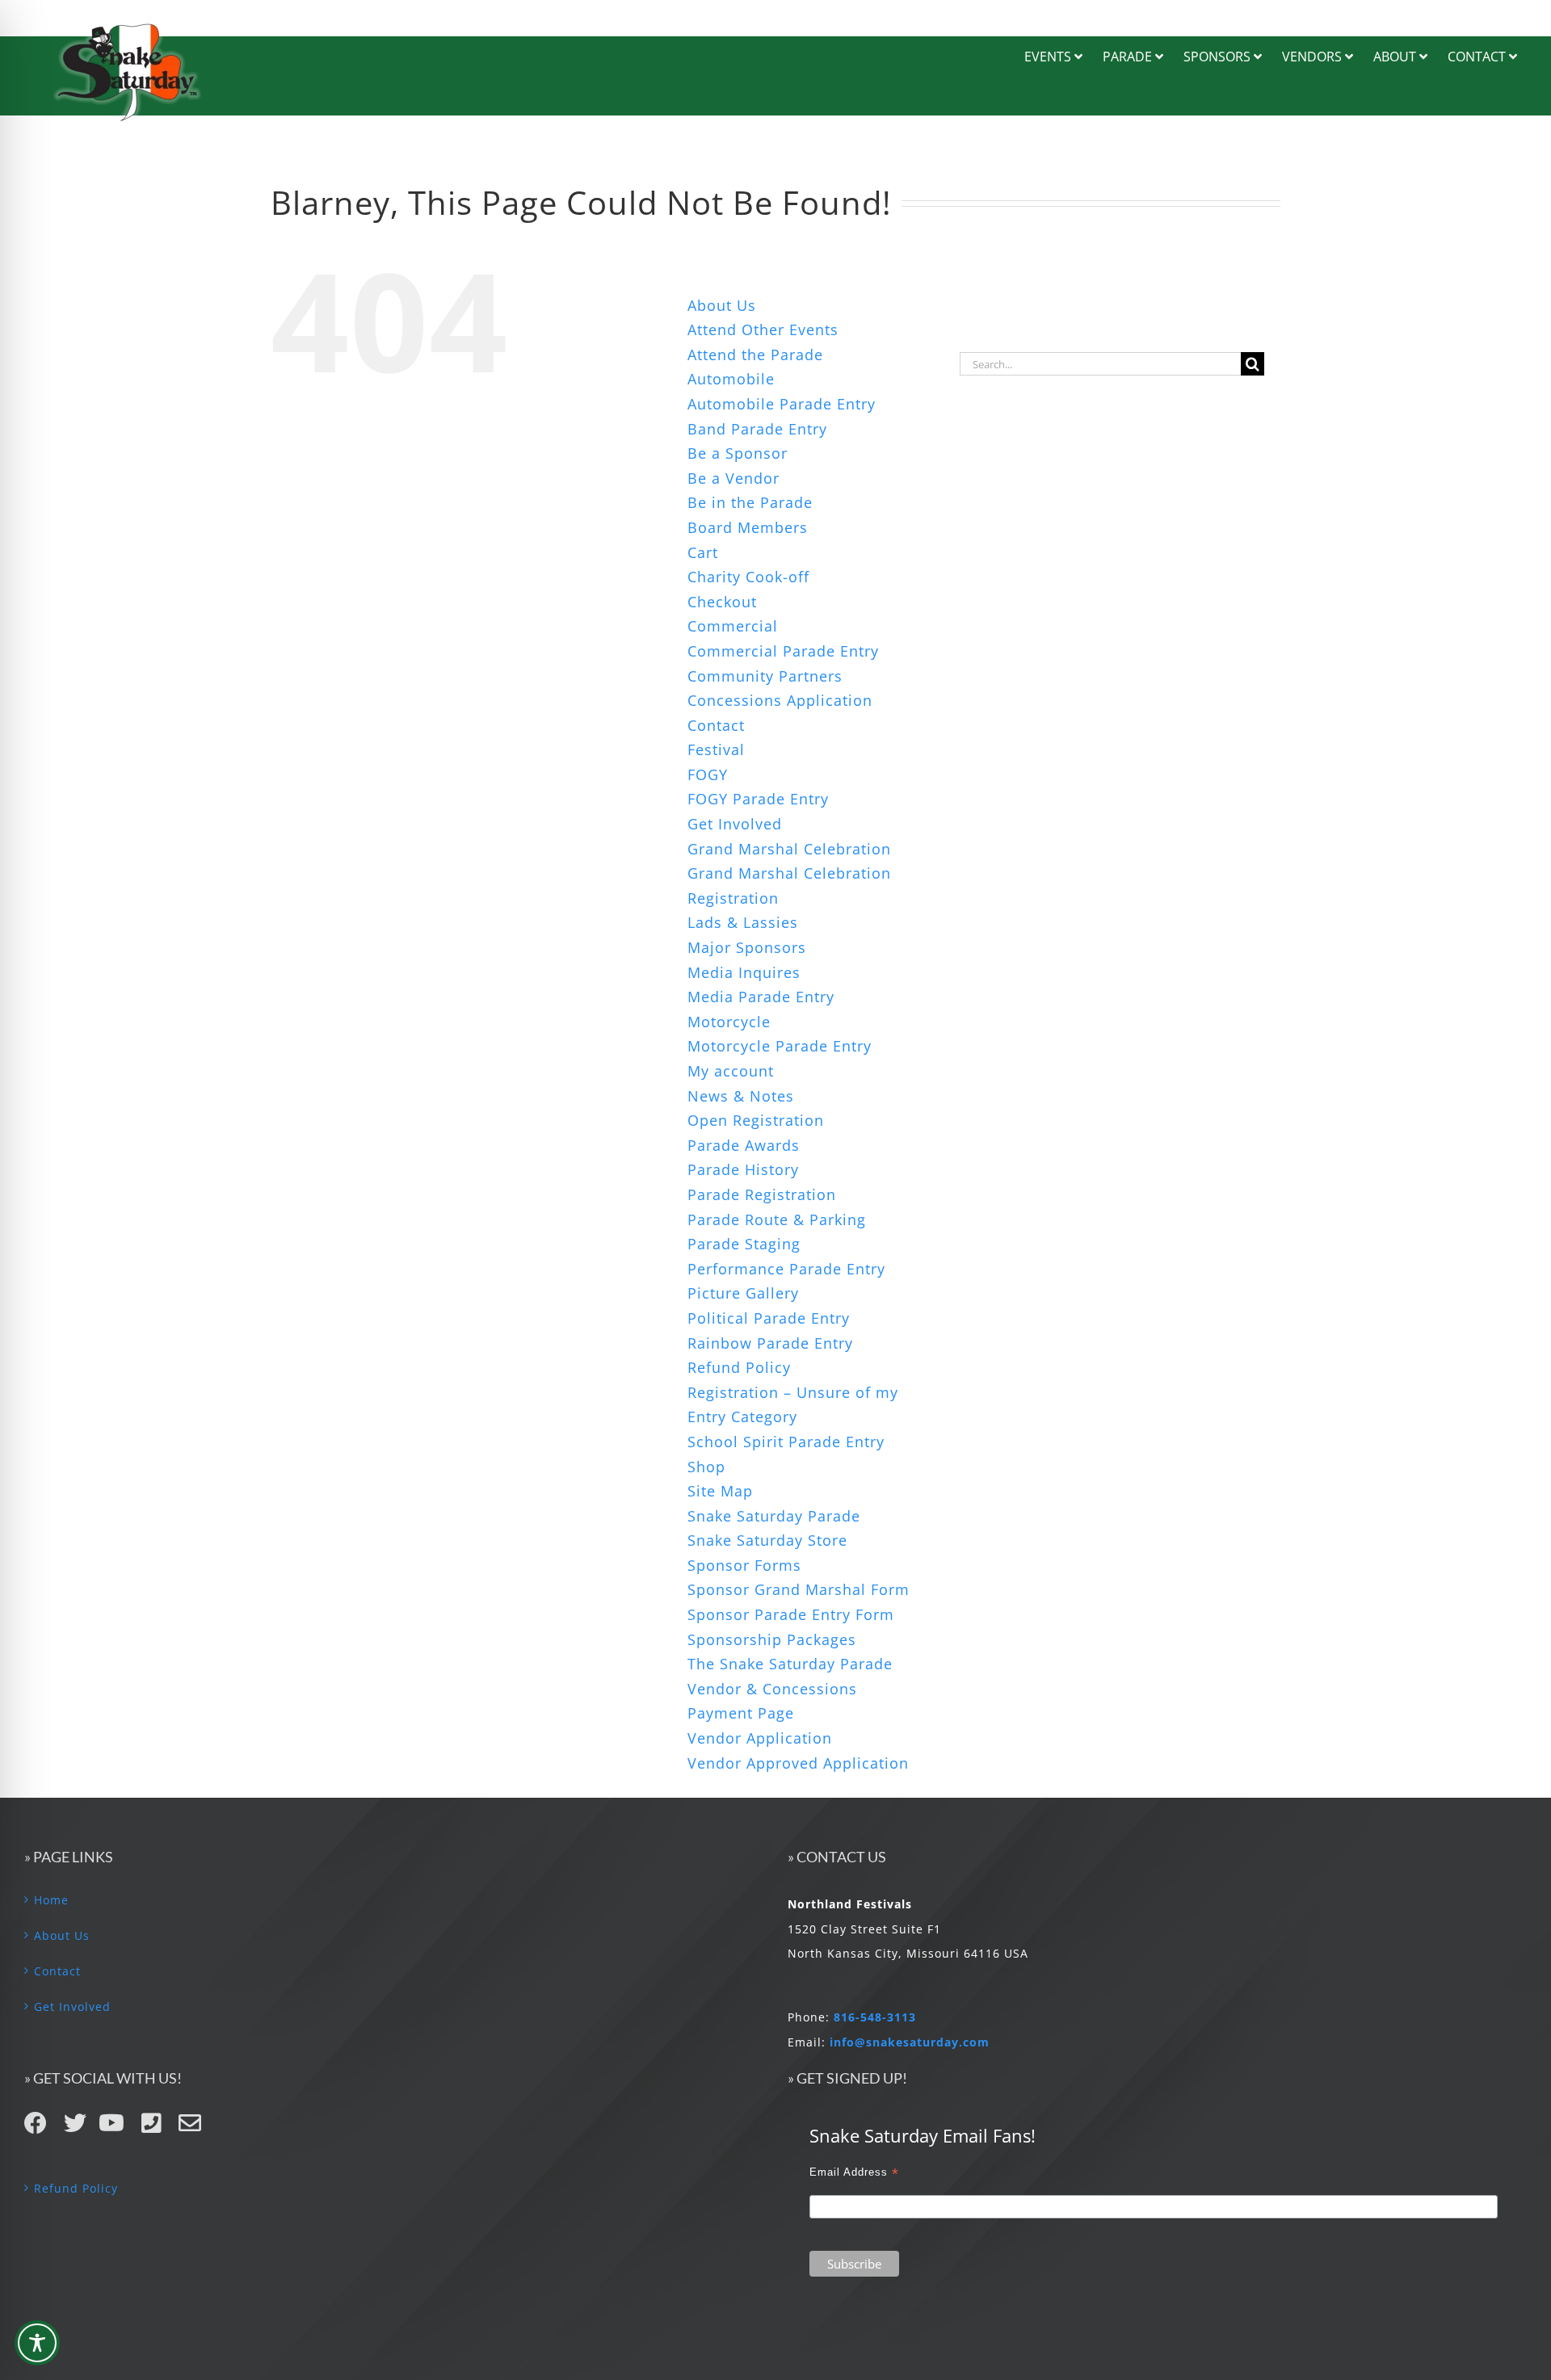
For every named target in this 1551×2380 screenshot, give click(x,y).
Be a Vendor (733, 478)
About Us (722, 305)
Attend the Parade (755, 355)
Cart (703, 552)
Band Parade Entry (757, 429)
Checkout (722, 602)
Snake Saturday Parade (774, 1516)
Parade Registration (762, 1194)
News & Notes (741, 1096)
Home (51, 1900)
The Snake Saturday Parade (790, 1664)
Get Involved (735, 824)
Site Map (720, 1491)
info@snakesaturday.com (910, 2042)
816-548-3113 (875, 2017)
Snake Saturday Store (767, 1540)
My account (731, 1071)
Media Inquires (744, 972)
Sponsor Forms (744, 1565)
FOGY (708, 774)
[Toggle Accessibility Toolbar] (37, 2343)
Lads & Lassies (743, 922)
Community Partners (765, 676)
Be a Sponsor (738, 453)
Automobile (731, 379)
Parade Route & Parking (777, 1219)
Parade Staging (744, 1244)
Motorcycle (729, 1022)
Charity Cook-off (748, 577)
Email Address (854, 2172)
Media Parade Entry (761, 997)
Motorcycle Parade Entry (780, 1046)
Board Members (748, 527)
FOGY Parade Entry (758, 799)
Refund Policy (739, 1367)
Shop (706, 1467)
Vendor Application (760, 1738)
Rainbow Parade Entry (770, 1343)
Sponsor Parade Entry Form (791, 1614)
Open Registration (756, 1120)
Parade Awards (744, 1145)
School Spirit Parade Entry (786, 1442)
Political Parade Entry (769, 1318)
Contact (716, 725)
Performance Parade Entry (786, 1269)
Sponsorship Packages (772, 1639)
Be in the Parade (750, 502)
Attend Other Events (763, 330)
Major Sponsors (747, 947)
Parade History (743, 1169)
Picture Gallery (743, 1293)
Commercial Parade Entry (783, 651)
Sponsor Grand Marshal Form (799, 1589)
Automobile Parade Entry (782, 404)
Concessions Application (780, 700)
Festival (716, 749)
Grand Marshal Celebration (789, 849)
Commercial (733, 626)
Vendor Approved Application (798, 1763)
